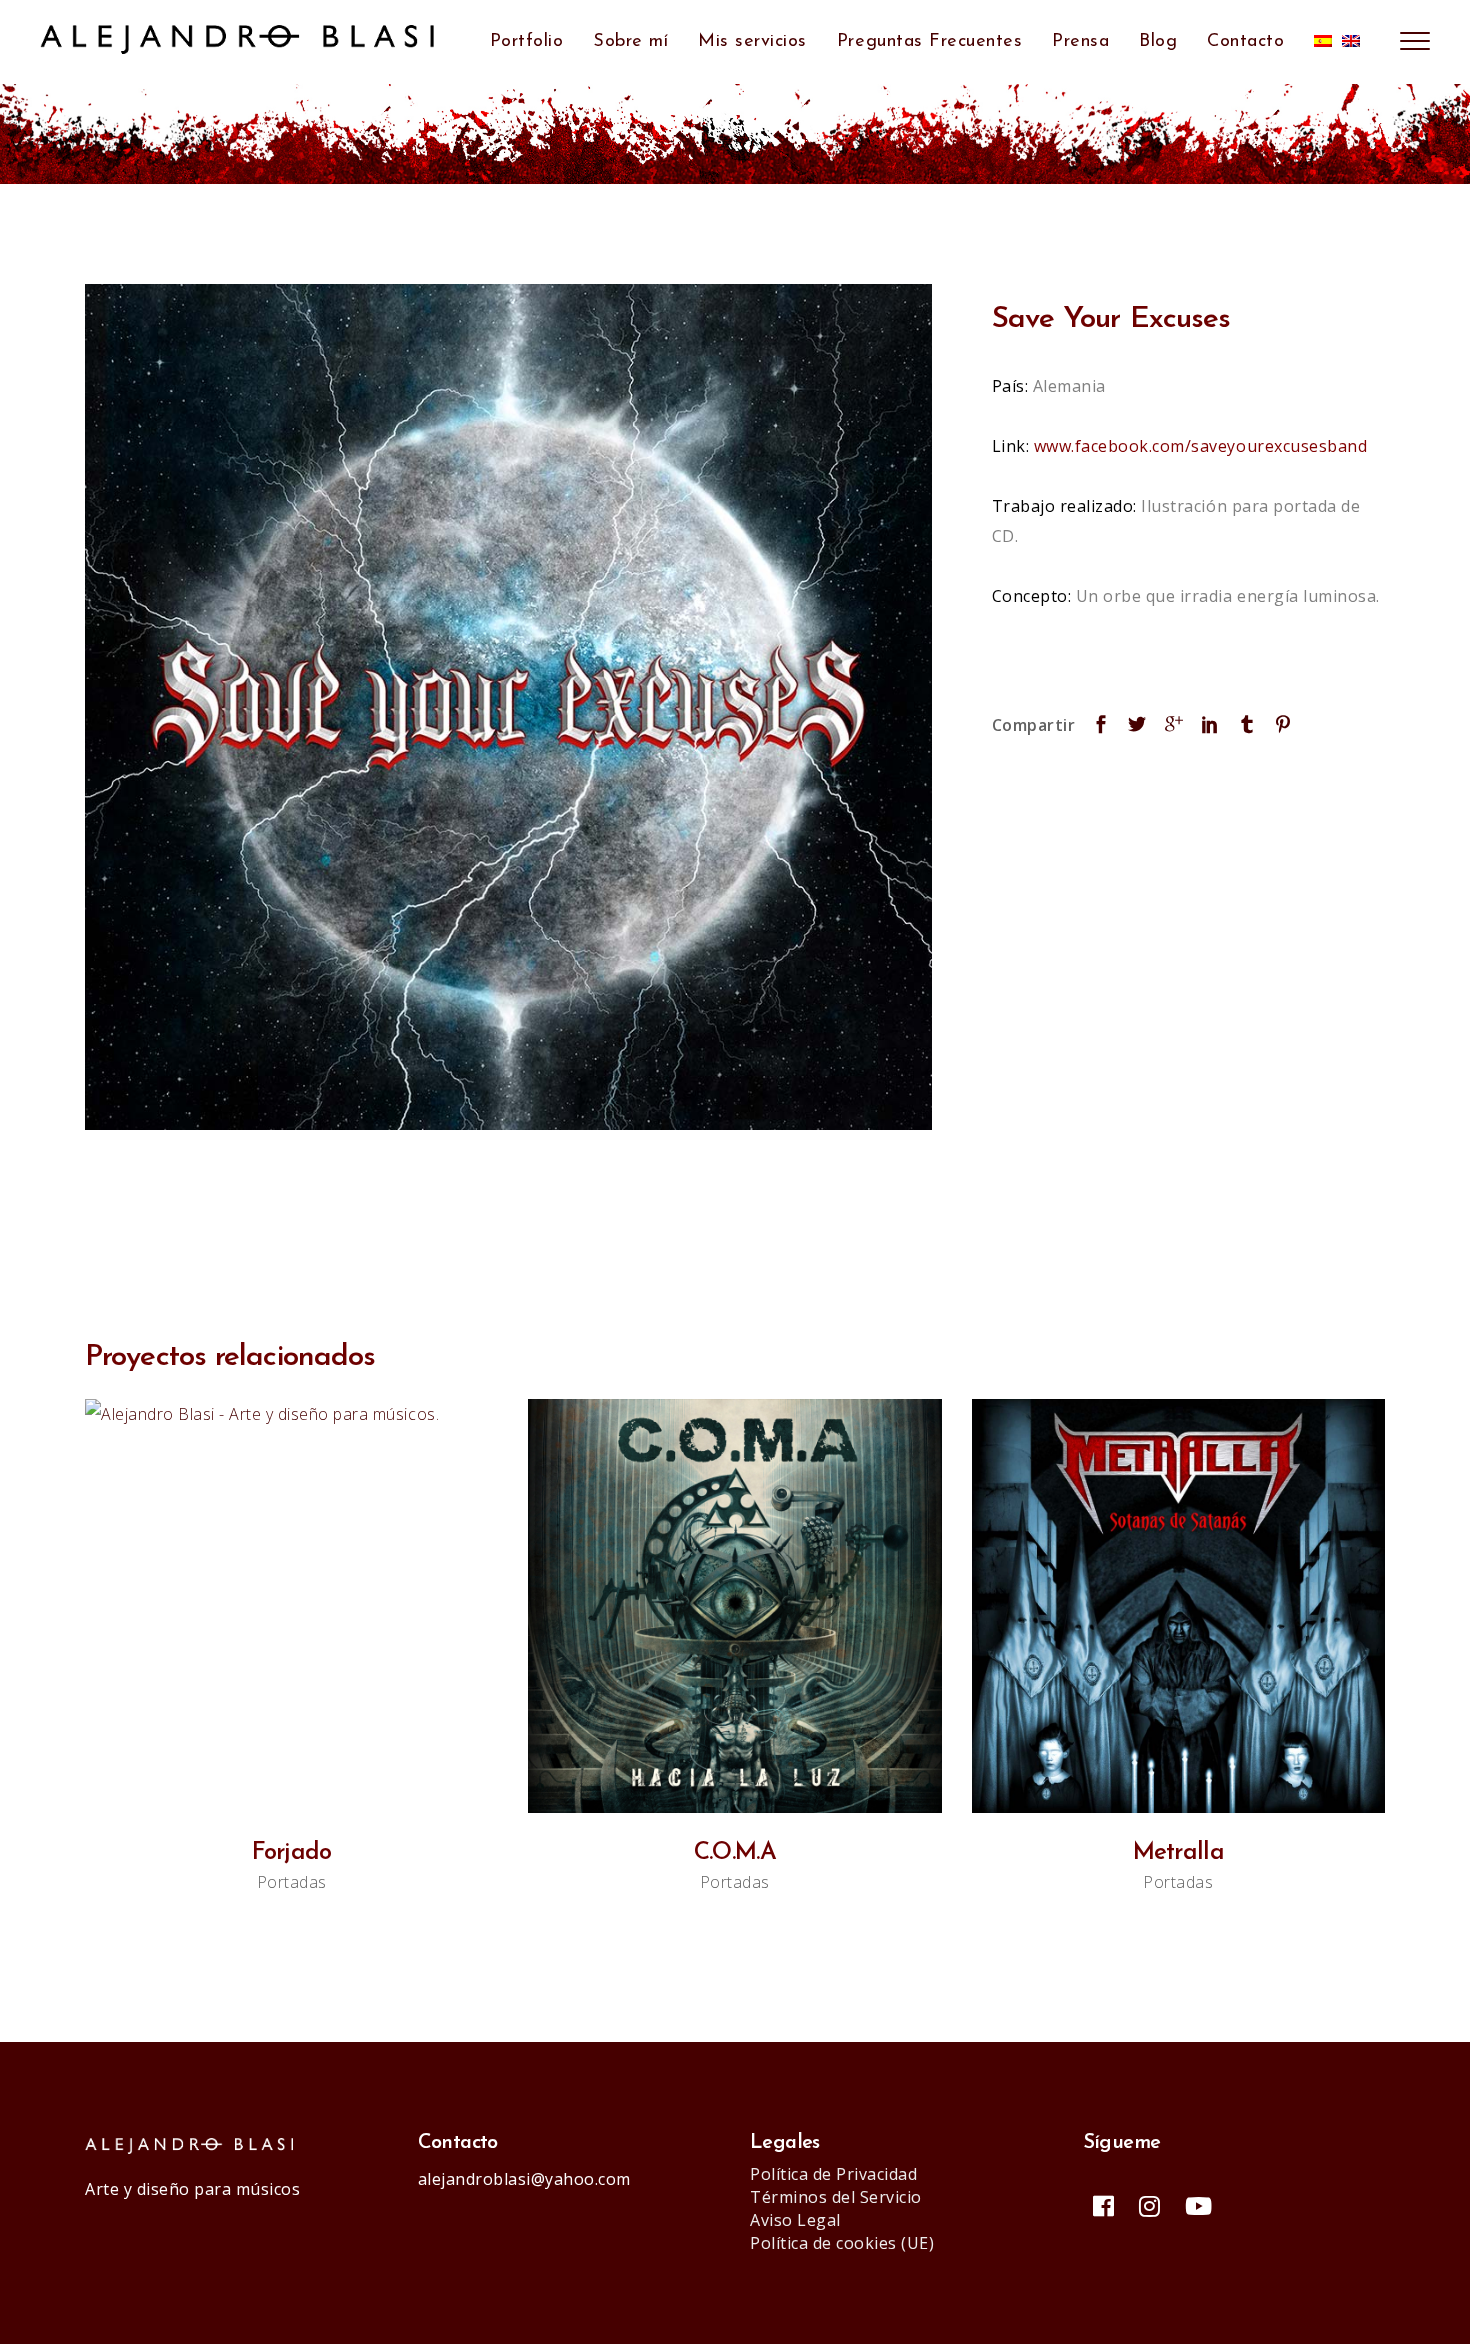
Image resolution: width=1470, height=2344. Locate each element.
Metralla (1178, 1853)
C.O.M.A (735, 1853)
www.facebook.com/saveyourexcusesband (1200, 446)
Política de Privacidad (833, 2174)
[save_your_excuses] (508, 707)
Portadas (292, 1882)
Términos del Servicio (836, 2197)
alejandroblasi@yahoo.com (524, 2179)
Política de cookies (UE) (842, 2243)
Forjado (292, 1853)
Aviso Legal (795, 2220)
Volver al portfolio (735, 1208)
